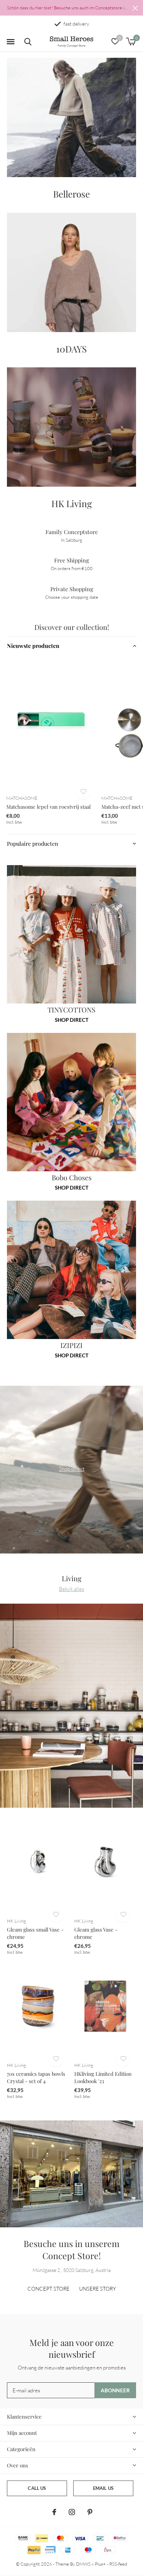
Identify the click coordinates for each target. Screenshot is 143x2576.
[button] (10, 42)
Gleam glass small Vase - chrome (35, 1933)
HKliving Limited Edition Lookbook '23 (103, 2077)
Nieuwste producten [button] (33, 646)
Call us (37, 2488)
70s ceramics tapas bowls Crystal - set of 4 (36, 2077)
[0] (131, 42)
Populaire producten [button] (33, 844)
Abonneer (115, 2390)
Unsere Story (98, 2289)
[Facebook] (54, 2512)
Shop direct (72, 1020)
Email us (103, 2488)
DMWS (83, 2564)
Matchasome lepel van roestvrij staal (48, 807)
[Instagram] (72, 2512)
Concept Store (48, 2289)
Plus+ (100, 2564)
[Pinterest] (90, 2512)
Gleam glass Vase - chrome (96, 1933)
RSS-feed (118, 2564)
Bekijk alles (71, 1589)
